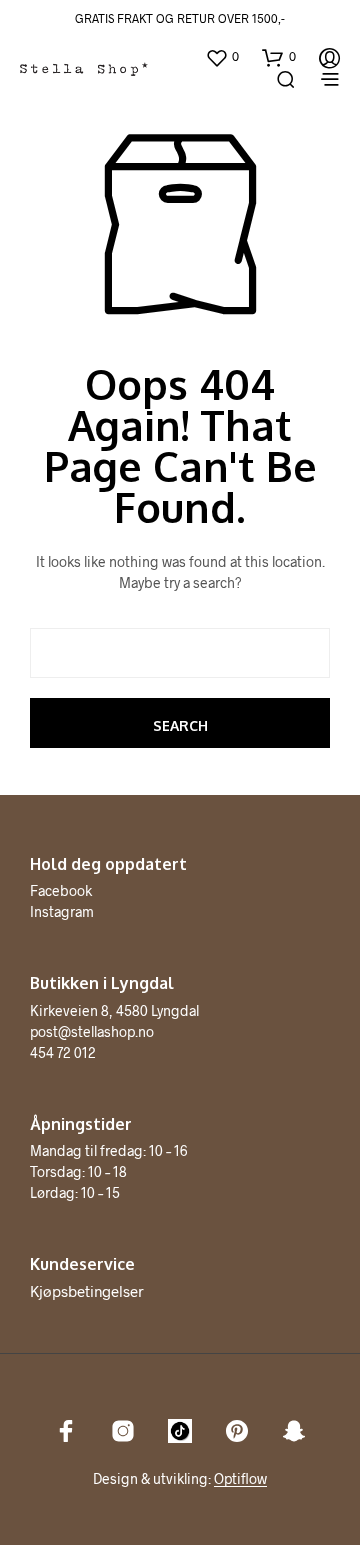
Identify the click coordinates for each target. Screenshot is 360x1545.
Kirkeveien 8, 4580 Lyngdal (114, 1010)
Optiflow (240, 1479)
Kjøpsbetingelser (87, 1291)
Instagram (62, 911)
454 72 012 (63, 1052)
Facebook (61, 890)
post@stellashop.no (92, 1031)
